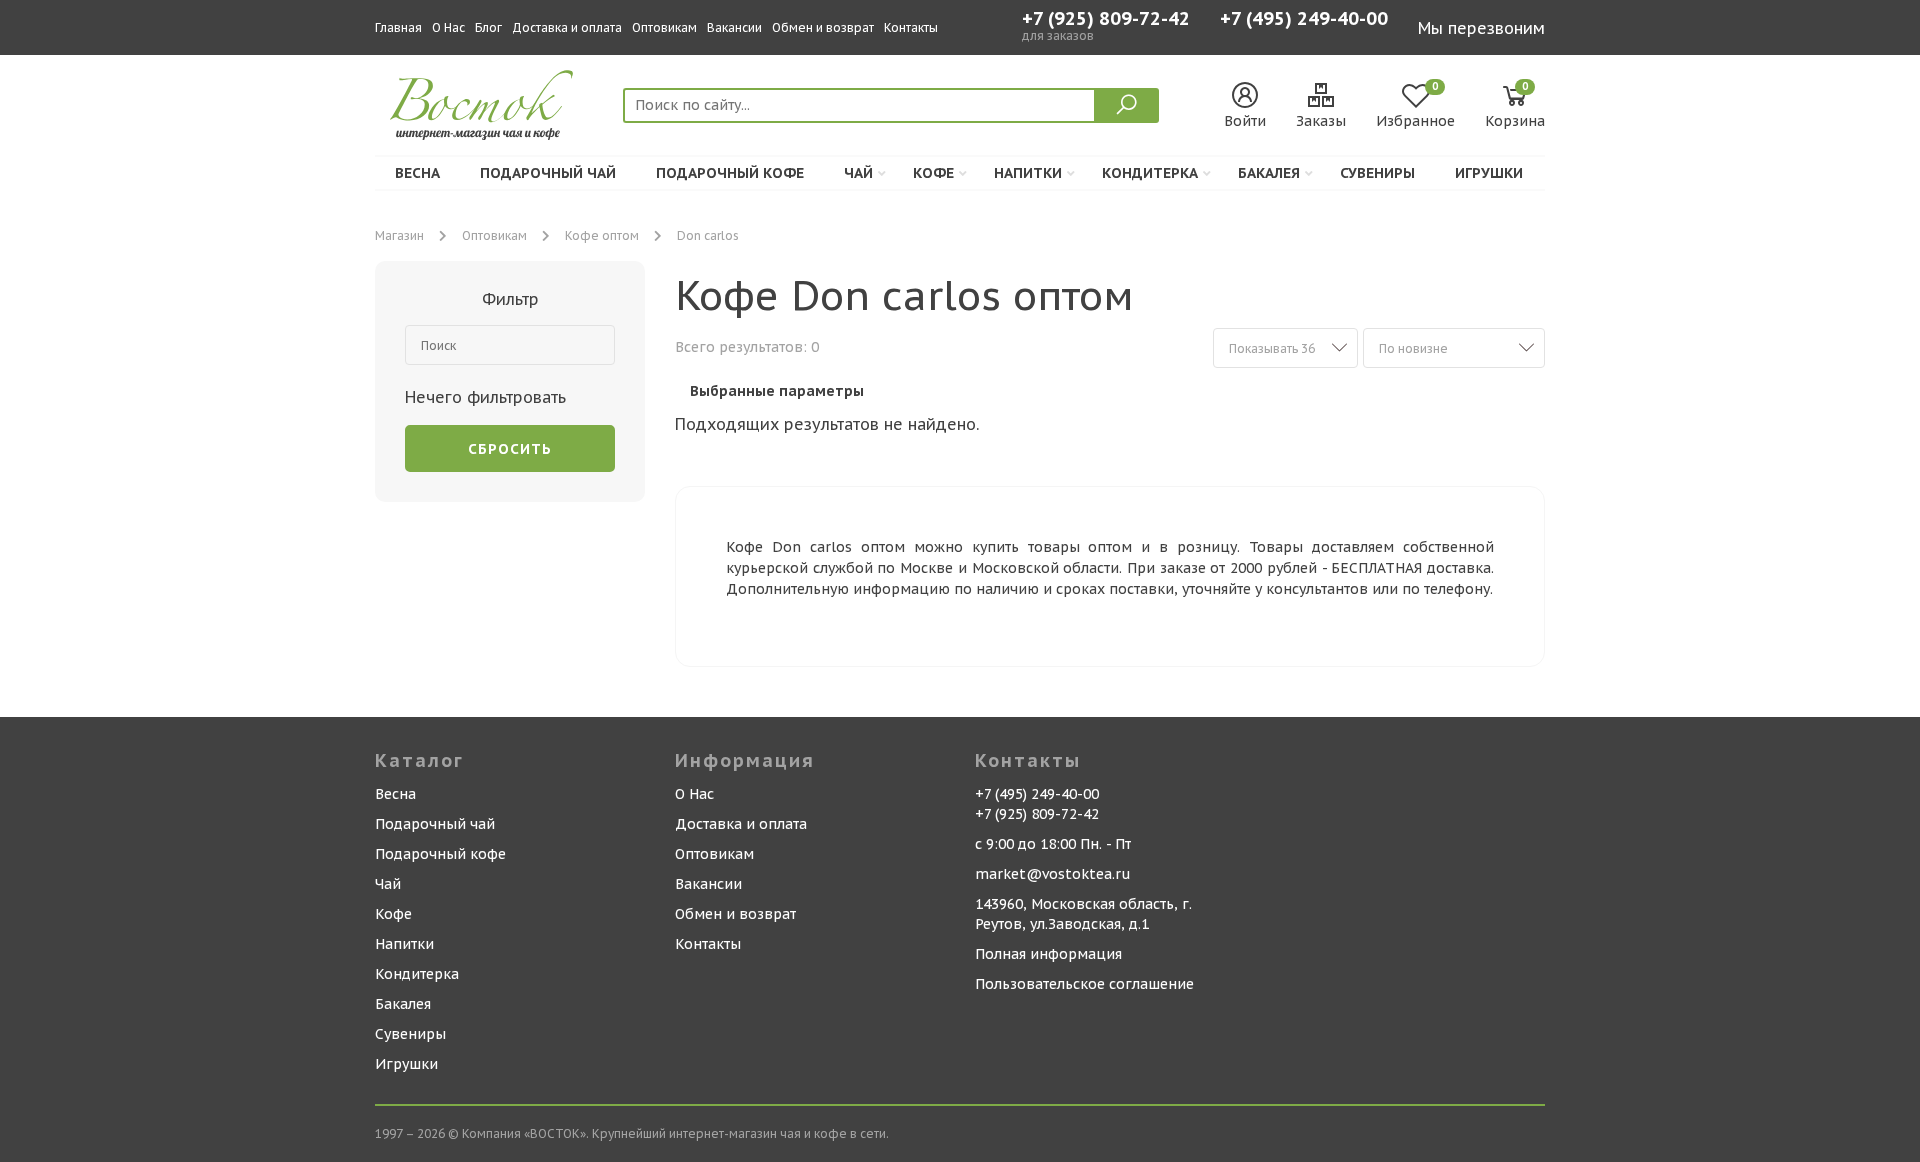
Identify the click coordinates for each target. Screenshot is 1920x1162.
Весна (417, 173)
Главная (398, 27)
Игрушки (1489, 173)
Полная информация (1048, 954)
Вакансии (734, 27)
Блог (488, 27)
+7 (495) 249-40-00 (1304, 20)
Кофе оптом (602, 235)
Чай (858, 173)
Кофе (933, 173)
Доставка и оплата (567, 27)
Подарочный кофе (730, 173)
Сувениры (1377, 173)
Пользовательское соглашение (1084, 984)
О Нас (448, 27)
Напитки (1028, 173)
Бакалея (1269, 173)
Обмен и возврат (823, 27)
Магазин (399, 235)
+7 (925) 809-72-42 (1106, 19)
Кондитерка (1150, 173)
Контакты (911, 27)
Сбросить (510, 449)
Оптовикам (664, 27)
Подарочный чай (548, 173)
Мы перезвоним (1481, 28)
